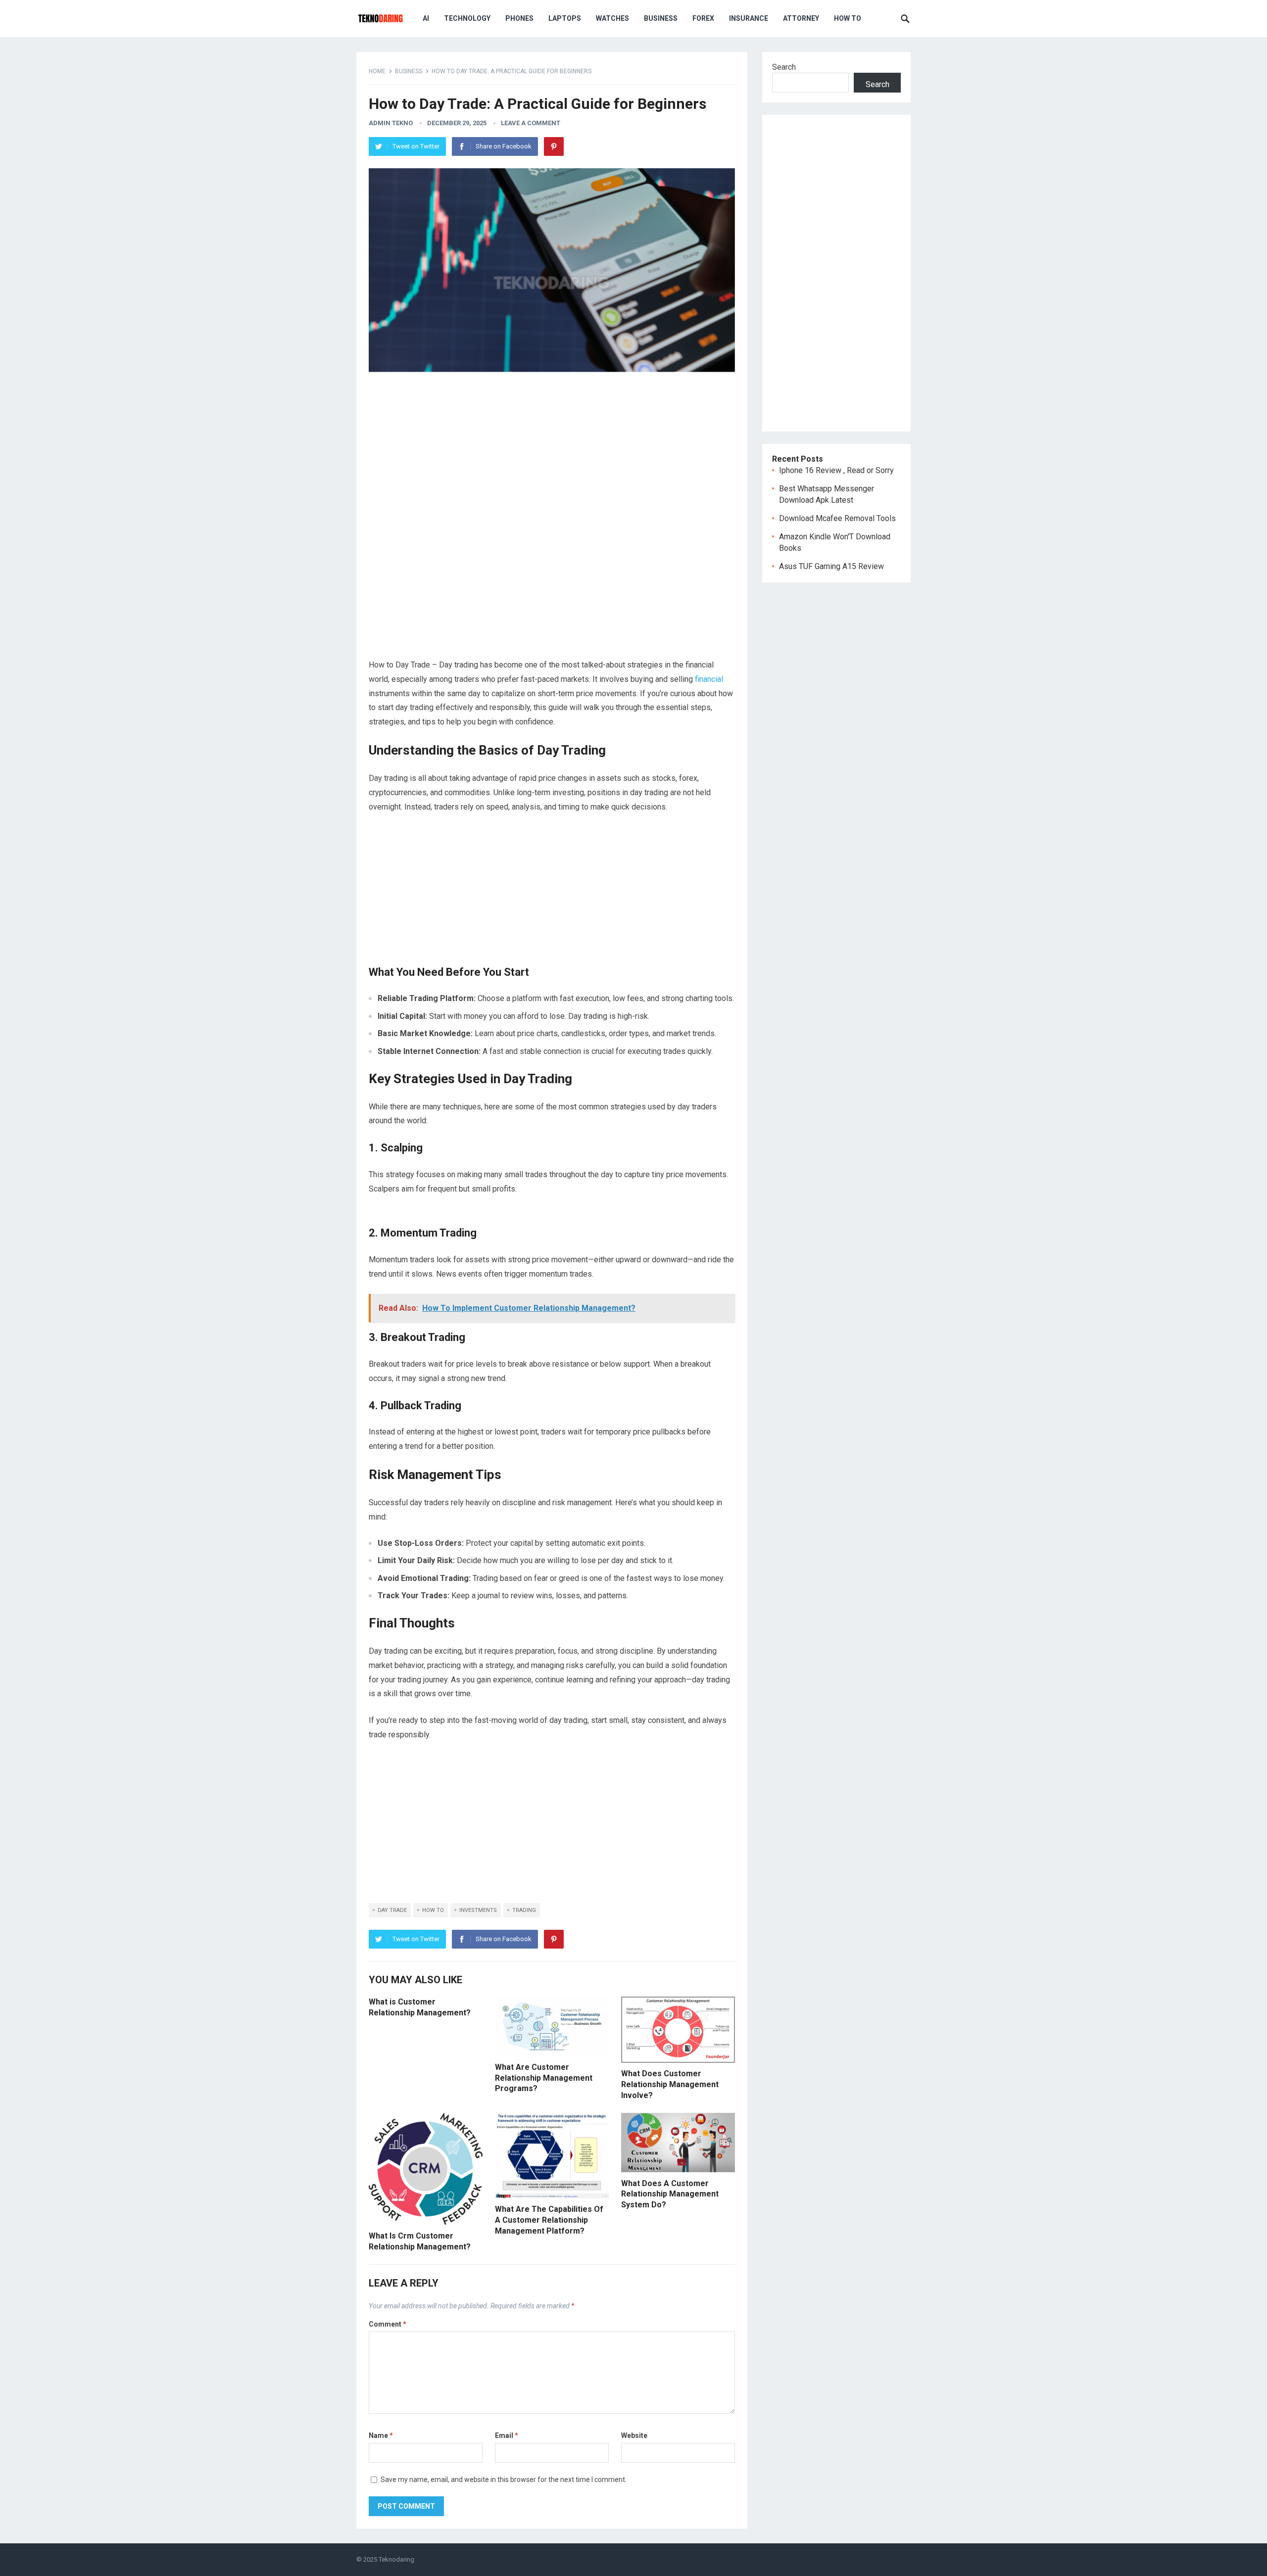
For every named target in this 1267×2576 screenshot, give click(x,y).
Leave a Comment (531, 123)
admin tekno (391, 123)
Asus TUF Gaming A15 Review (831, 566)
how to (433, 1910)
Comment (388, 2324)
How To (848, 18)
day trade (392, 1910)
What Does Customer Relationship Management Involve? (670, 2084)
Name (381, 2435)
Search (784, 67)
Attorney (801, 18)
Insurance (749, 18)
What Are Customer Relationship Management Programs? (544, 2078)
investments (478, 1910)
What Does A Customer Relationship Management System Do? (670, 2194)
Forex (703, 18)
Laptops (565, 18)
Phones (519, 18)
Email (507, 2435)
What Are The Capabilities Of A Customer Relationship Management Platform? (549, 2220)
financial (708, 679)
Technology (467, 18)
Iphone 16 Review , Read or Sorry (836, 470)
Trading (524, 1910)
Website (634, 2435)
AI (426, 18)
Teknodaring (396, 2559)
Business (661, 18)
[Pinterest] (554, 146)
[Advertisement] (552, 450)
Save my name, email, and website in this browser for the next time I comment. (504, 2480)
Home (377, 71)
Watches (612, 18)
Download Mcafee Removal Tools (837, 518)
